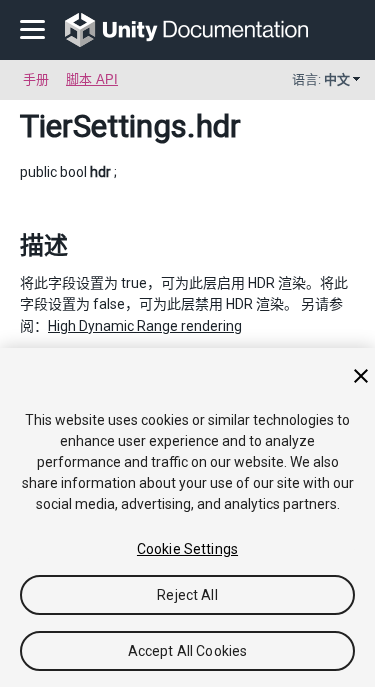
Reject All (187, 595)
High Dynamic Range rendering (145, 326)
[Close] (361, 376)
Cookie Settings (187, 549)
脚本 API (92, 79)
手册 (36, 79)
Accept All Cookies (188, 651)
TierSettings (103, 126)
